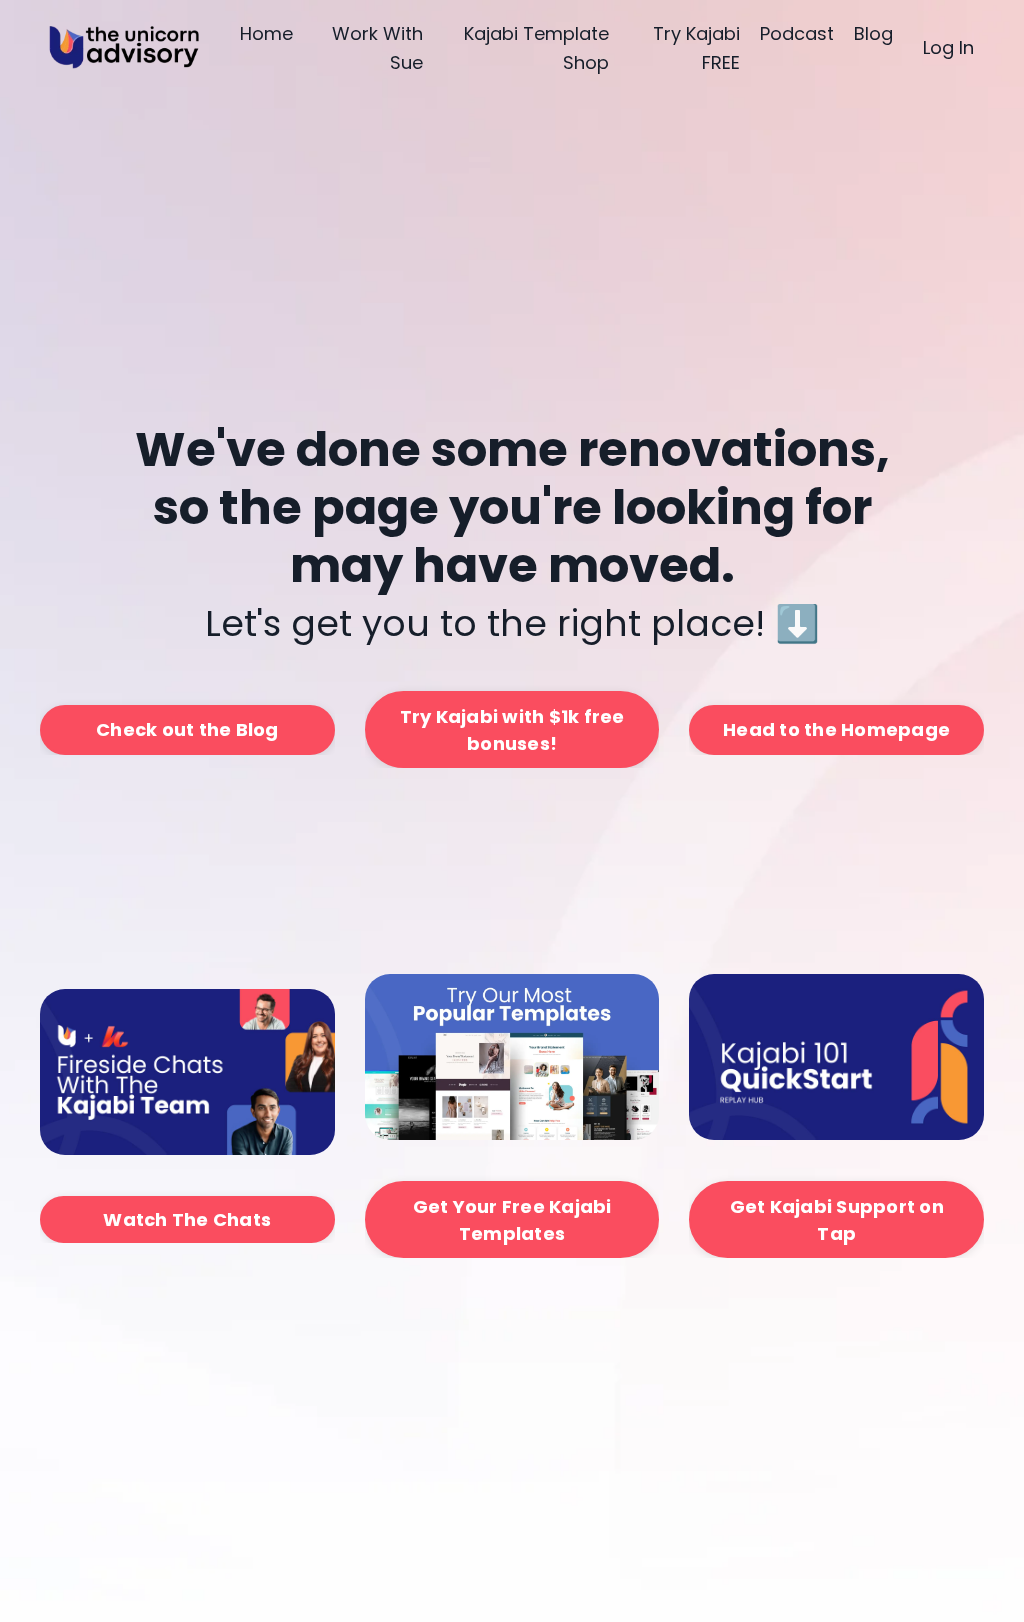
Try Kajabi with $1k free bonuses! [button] (512, 730)
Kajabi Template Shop (536, 48)
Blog (873, 33)
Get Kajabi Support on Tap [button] (837, 1220)
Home (266, 33)
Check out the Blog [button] (187, 729)
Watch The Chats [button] (187, 1219)
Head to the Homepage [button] (836, 729)
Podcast (797, 33)
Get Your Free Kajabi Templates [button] (512, 1220)
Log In (948, 47)
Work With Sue (377, 48)
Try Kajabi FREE (696, 48)
